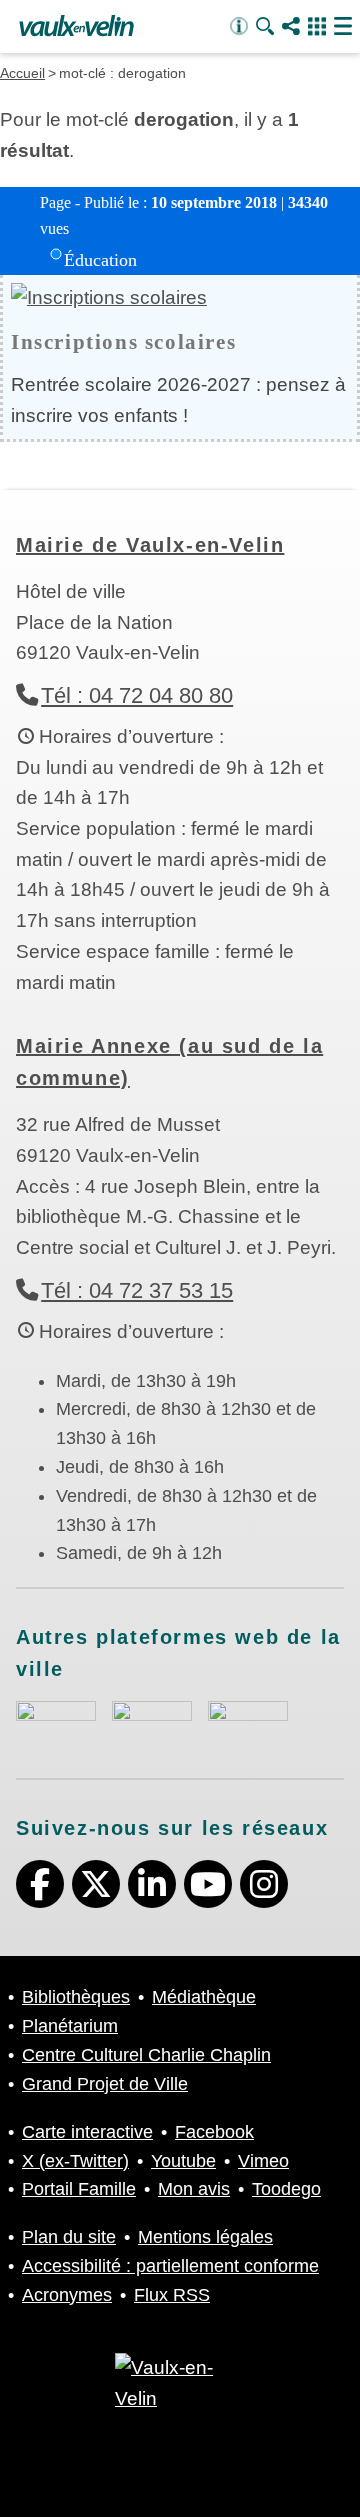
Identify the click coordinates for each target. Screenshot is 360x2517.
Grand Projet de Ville (105, 2084)
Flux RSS (172, 2295)
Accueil (22, 73)
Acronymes (67, 2295)
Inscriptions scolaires (123, 341)
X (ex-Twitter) (96, 1884)
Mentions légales (205, 2237)
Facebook (40, 1884)
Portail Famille (79, 2189)
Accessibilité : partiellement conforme (170, 2266)
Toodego (286, 2189)
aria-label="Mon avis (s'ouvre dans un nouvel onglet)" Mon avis (56, 1723)
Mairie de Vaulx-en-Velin (150, 545)
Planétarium (70, 2026)
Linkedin (152, 1884)
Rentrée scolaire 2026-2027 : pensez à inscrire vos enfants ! (178, 400)
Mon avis (194, 2189)
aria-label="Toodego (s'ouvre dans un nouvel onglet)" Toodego (152, 1720)
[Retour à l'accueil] (76, 27)
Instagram (264, 1884)
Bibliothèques (76, 1997)
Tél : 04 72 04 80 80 (137, 695)
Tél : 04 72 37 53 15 (137, 1290)
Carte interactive (87, 2132)
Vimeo (263, 2161)
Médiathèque (204, 1997)
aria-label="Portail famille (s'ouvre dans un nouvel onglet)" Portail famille (248, 1721)
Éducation (100, 260)
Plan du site (69, 2237)
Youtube (208, 1884)
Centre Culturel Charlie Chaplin (146, 2055)
